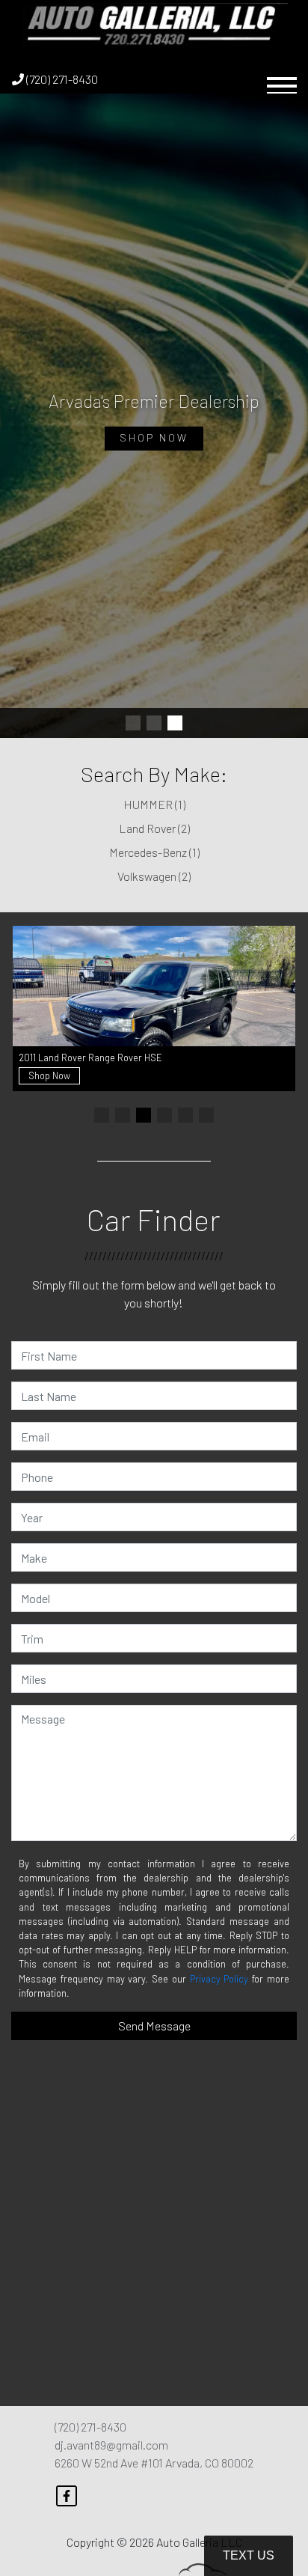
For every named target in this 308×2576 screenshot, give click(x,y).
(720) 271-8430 (61, 79)
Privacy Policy (219, 1979)
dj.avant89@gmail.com (111, 2445)
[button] (133, 723)
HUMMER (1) (154, 804)
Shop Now (154, 437)
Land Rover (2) (154, 828)
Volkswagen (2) (154, 876)
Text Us (249, 2555)
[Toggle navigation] (282, 79)
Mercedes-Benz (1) (154, 852)
